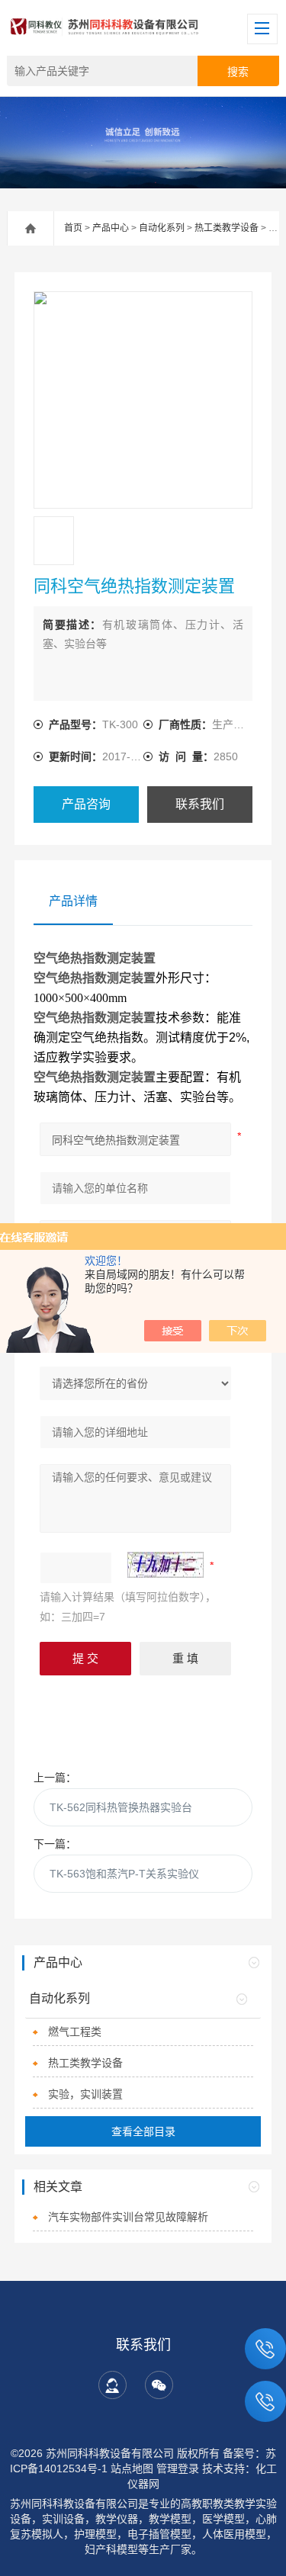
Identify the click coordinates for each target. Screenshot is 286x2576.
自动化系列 (162, 228)
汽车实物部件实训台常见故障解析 (128, 2217)
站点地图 (132, 2468)
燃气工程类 (75, 2032)
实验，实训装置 (85, 2094)
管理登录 (178, 2468)
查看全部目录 (143, 2131)
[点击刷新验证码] (165, 1565)
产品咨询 (86, 804)
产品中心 (111, 228)
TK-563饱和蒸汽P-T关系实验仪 (124, 1874)
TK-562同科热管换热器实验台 (121, 1807)
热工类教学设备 (227, 228)
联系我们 (200, 804)
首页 (73, 228)
